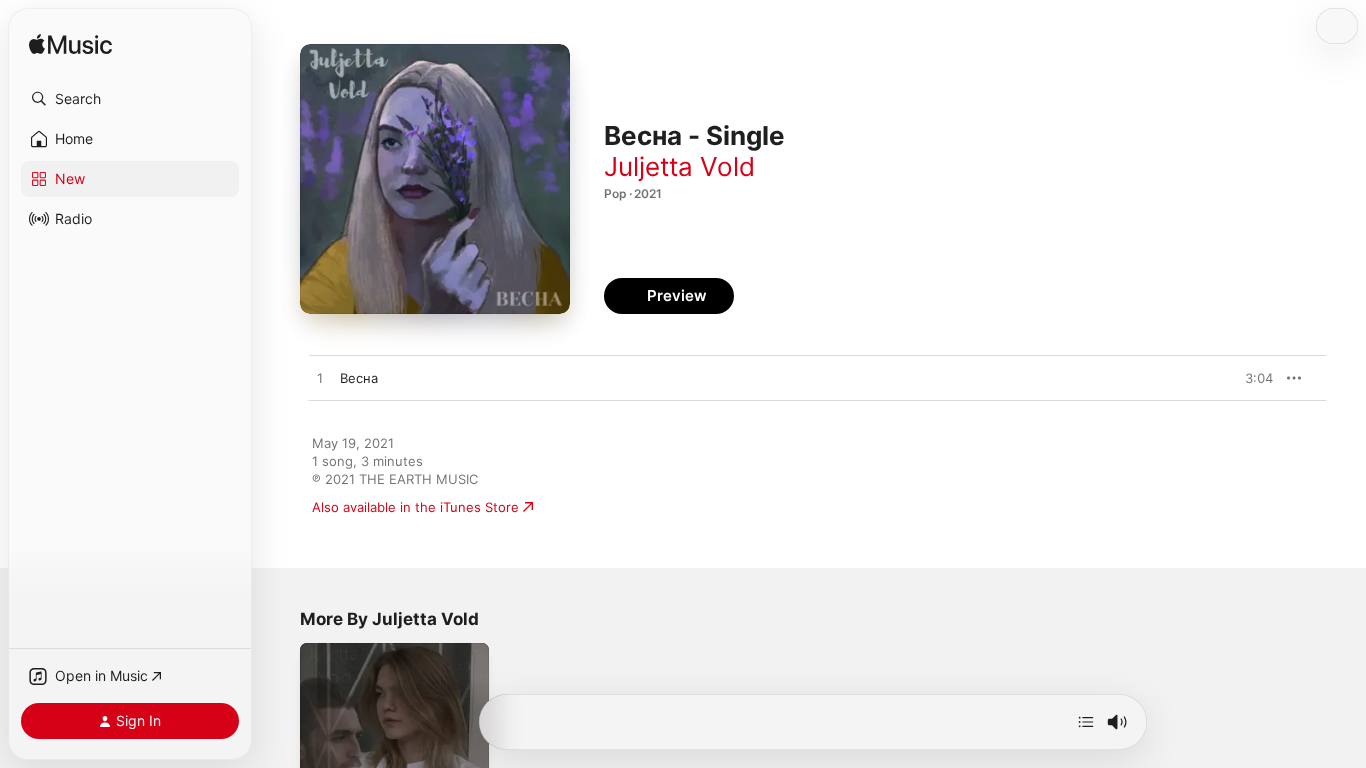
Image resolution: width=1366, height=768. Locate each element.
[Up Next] (1086, 722)
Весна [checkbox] (359, 378)
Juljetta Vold (679, 166)
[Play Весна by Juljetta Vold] (320, 379)
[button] (130, 99)
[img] (70, 45)
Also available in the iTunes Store (415, 507)
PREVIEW (1251, 378)
